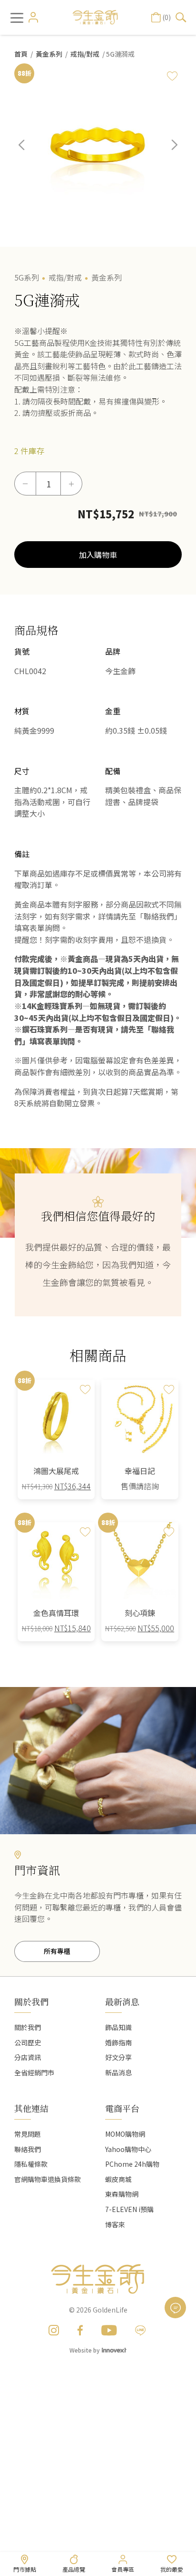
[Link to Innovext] (114, 2349)
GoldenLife (110, 2310)
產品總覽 (74, 2569)
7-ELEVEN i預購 (129, 2209)
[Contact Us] (175, 2308)
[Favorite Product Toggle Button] (172, 76)
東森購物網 (122, 2194)
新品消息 (118, 2072)
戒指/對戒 (85, 54)
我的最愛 (172, 2569)
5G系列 (27, 277)
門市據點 (25, 2569)
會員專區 (123, 2569)
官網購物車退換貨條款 (48, 2179)
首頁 (21, 54)
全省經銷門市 (34, 2072)
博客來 (115, 2224)
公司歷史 (28, 2042)
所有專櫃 (57, 1951)
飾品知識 (118, 2027)
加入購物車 (98, 555)
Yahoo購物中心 (128, 2149)
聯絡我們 (28, 2149)
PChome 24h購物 (132, 2164)
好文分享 (118, 2057)
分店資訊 (28, 2057)
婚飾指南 (118, 2042)
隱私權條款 (31, 2164)
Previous (29, 152)
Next (167, 152)
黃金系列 (49, 54)
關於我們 (28, 2027)
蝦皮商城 (118, 2179)
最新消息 (122, 2001)
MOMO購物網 (125, 2134)
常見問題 (28, 2134)
